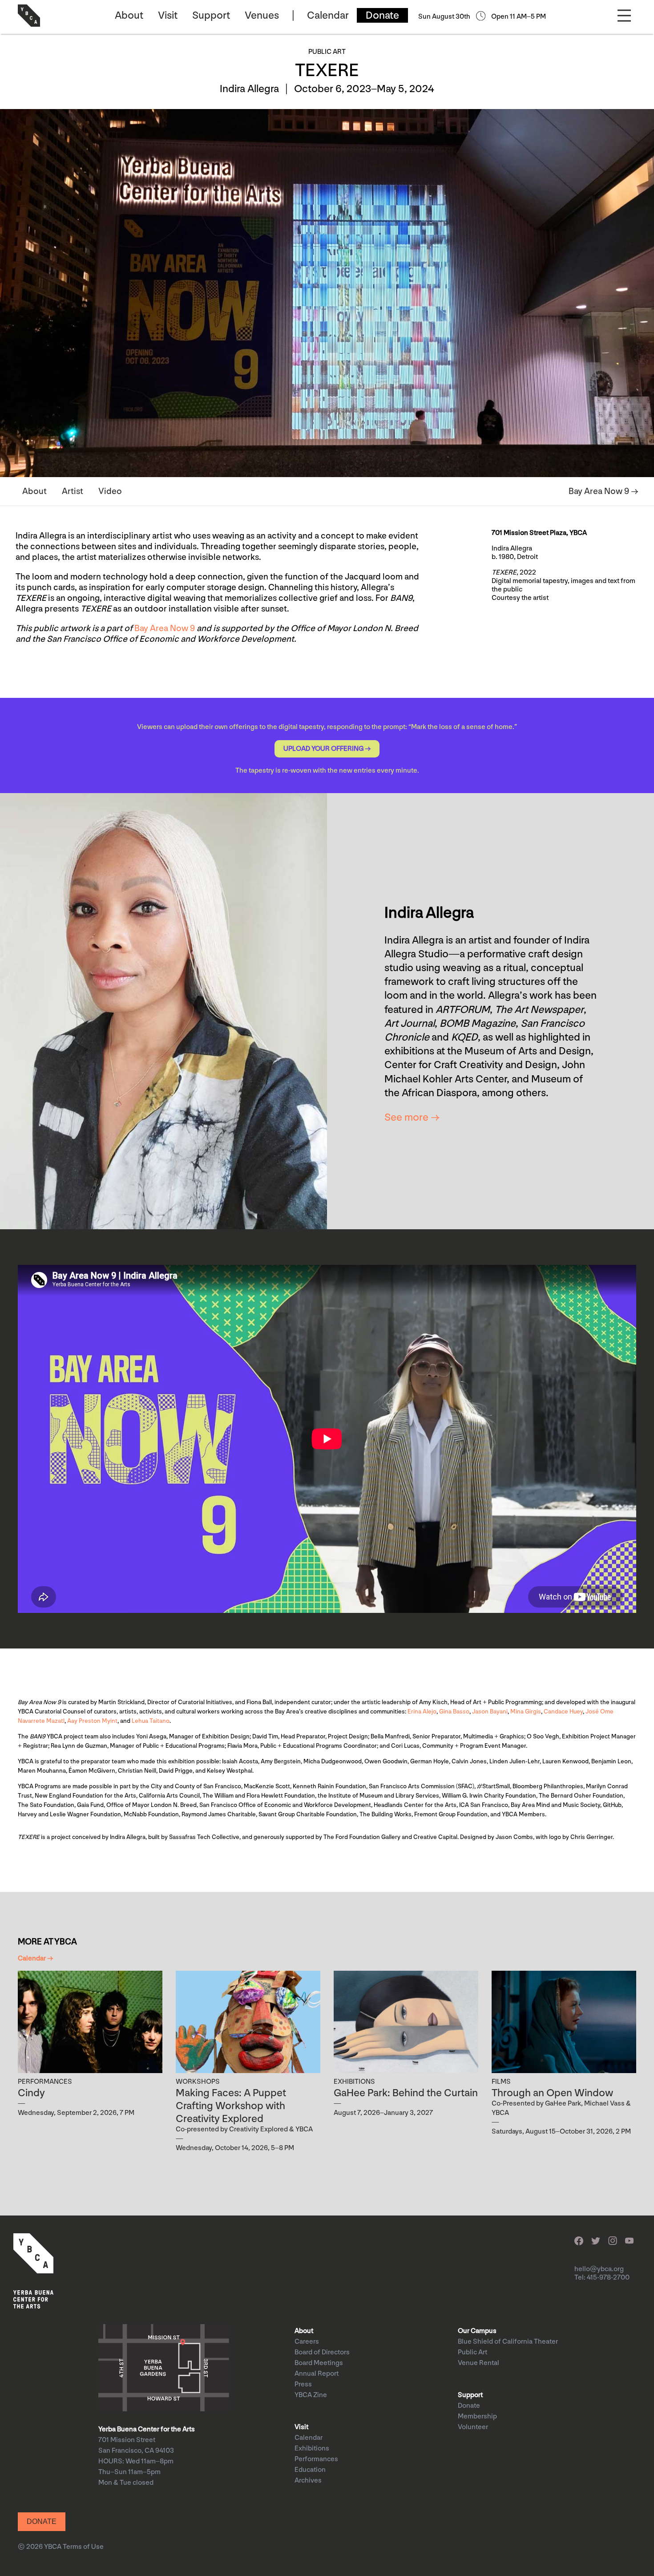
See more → (412, 1117)
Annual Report (317, 2374)
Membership (477, 2416)
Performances (316, 2459)
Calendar (328, 15)
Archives (308, 2481)
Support (211, 15)
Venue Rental (478, 2363)
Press (303, 2384)
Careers (307, 2342)
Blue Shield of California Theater (508, 2342)
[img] (90, 2022)
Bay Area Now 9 (165, 628)
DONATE (42, 2521)
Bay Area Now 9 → (604, 491)
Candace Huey (563, 1711)
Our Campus (477, 2331)
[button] (327, 749)
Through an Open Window (552, 2093)
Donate (382, 15)
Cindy (31, 2093)
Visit (168, 15)
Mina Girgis (526, 1711)
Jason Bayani (490, 1711)
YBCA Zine (311, 2395)
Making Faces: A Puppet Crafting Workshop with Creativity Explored (231, 2106)
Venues (262, 15)
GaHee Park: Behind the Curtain (406, 2093)
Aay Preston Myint (92, 1721)
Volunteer (473, 2427)
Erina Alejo (422, 1711)
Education (310, 2470)
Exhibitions (312, 2448)
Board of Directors (322, 2352)
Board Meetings (319, 2363)
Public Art (472, 2352)
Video (110, 491)
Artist (73, 491)
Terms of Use (83, 2547)
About (129, 15)
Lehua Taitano (151, 1721)
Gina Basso (454, 1711)
